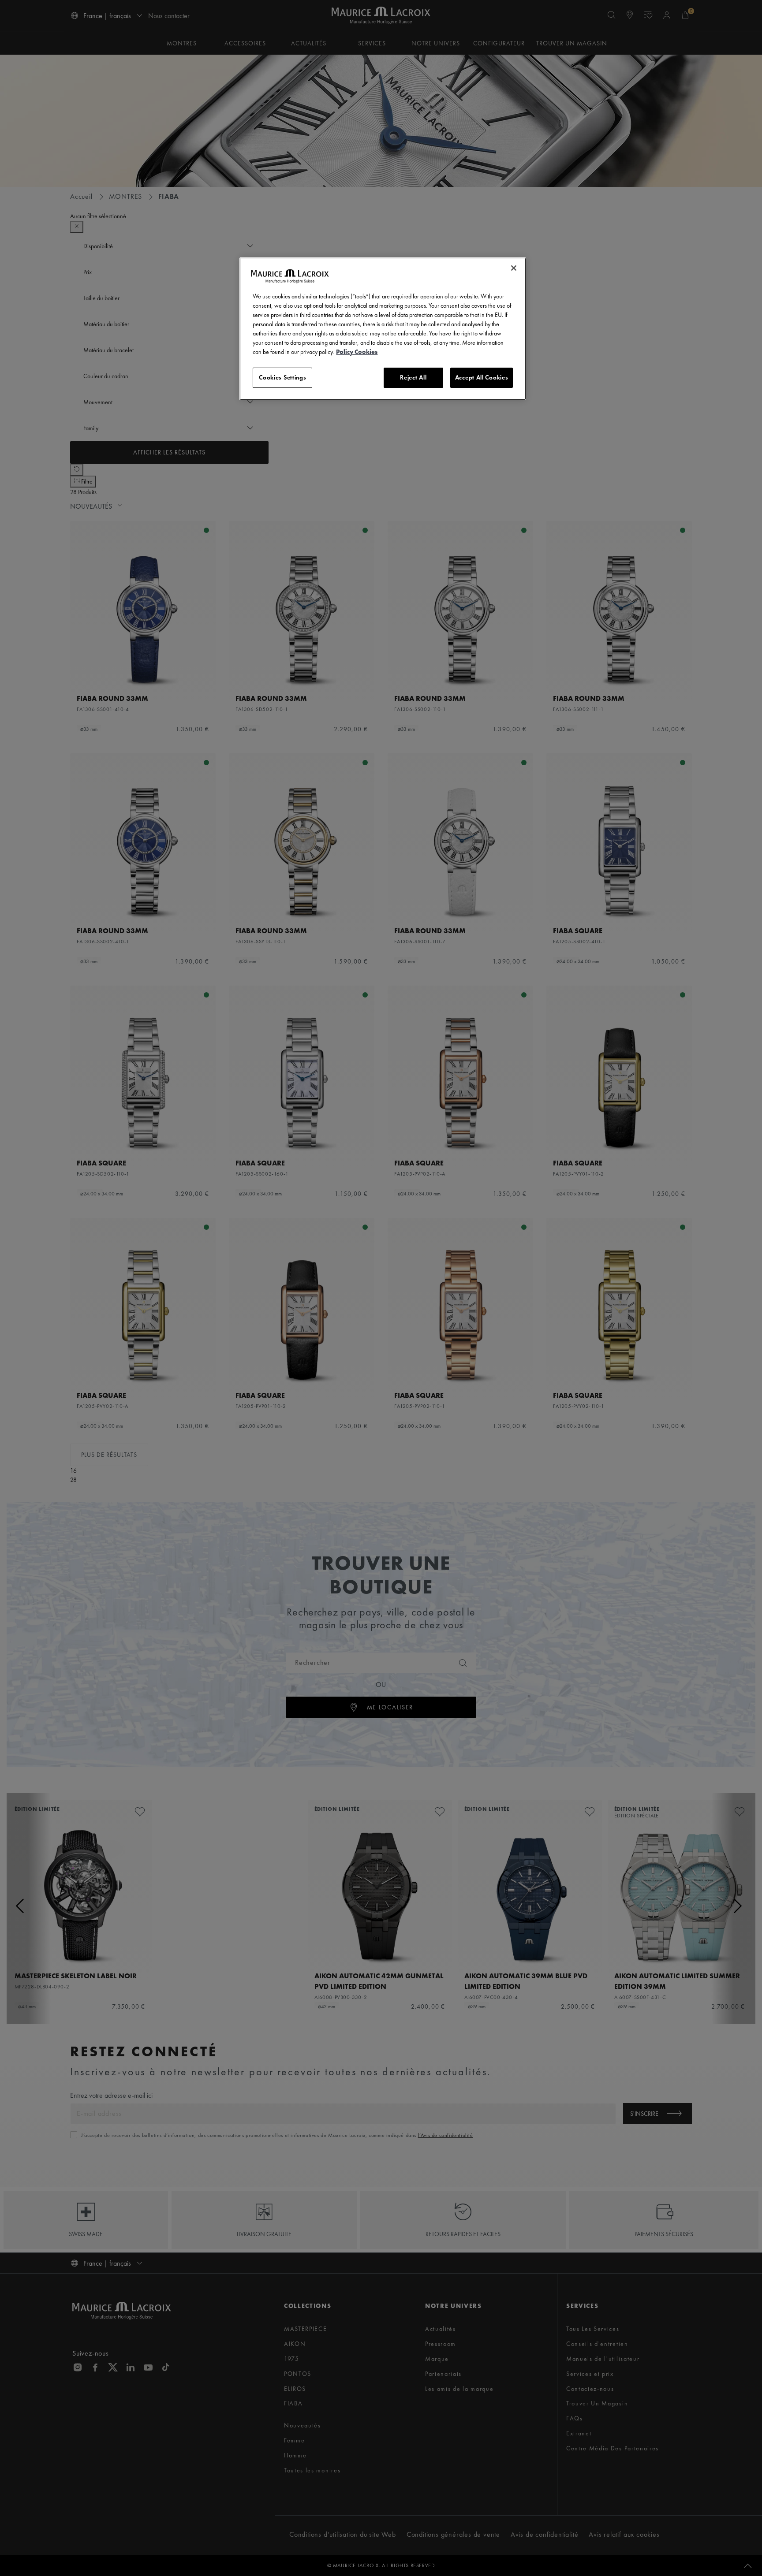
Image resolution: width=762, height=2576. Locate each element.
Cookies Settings (282, 377)
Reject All (413, 377)
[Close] (514, 268)
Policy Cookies (357, 352)
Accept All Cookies (482, 377)
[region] (383, 329)
